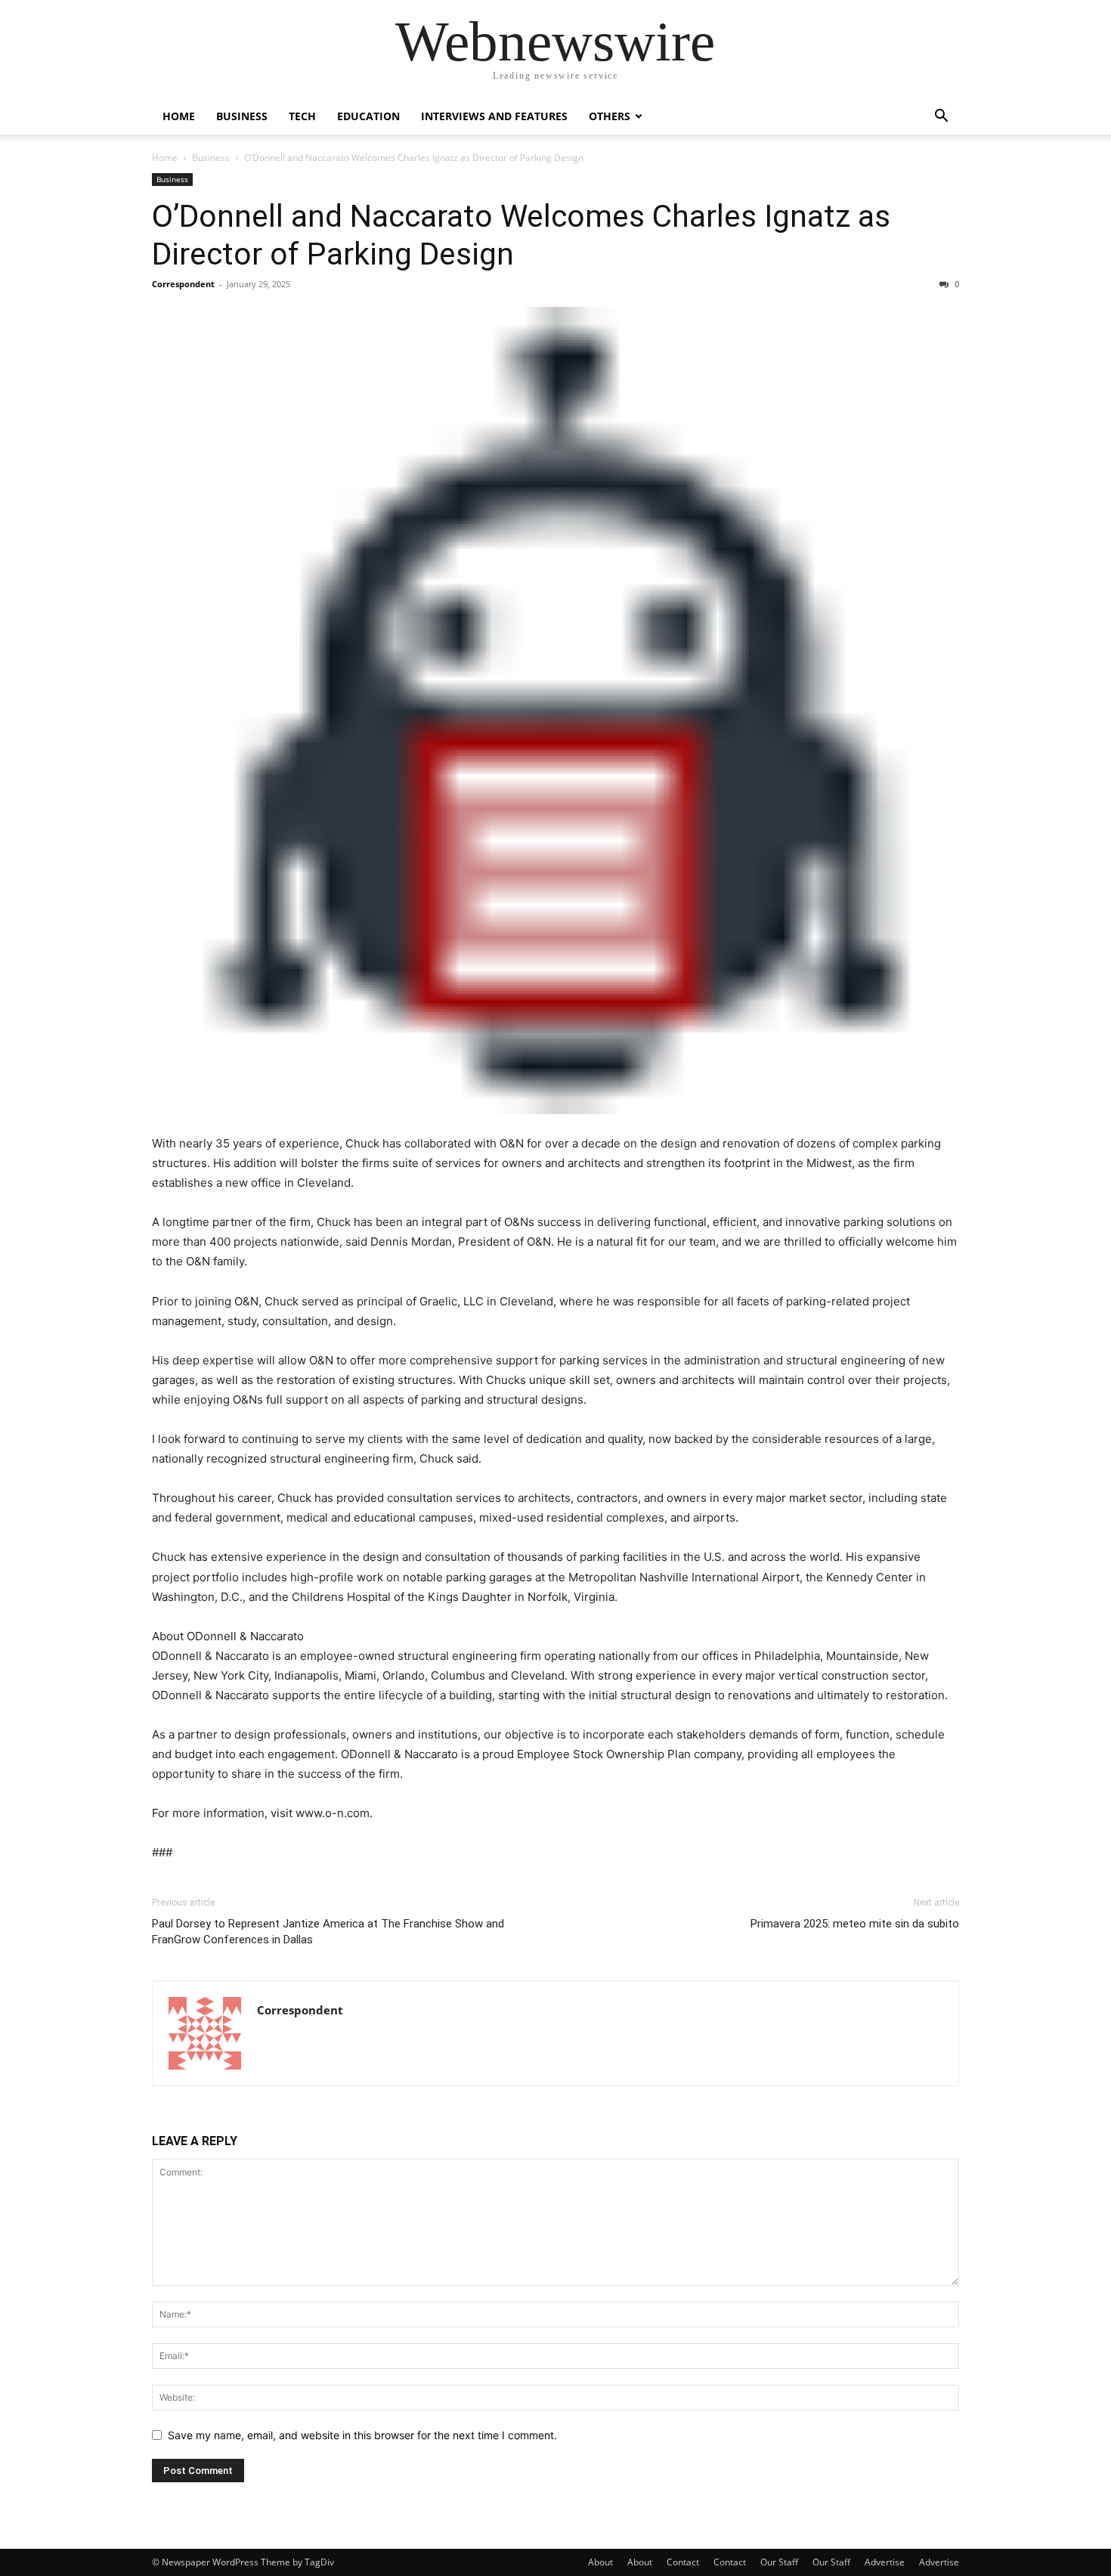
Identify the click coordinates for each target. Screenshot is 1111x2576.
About (600, 2562)
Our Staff (779, 2562)
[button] (941, 118)
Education (368, 116)
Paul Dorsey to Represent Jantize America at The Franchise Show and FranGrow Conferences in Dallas (328, 1932)
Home (179, 116)
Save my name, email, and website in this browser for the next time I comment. (362, 2435)
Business (242, 116)
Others (610, 116)
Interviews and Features (494, 116)
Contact (683, 2562)
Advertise (885, 2562)
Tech (302, 116)
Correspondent (183, 284)
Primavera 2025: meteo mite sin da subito (855, 1924)
